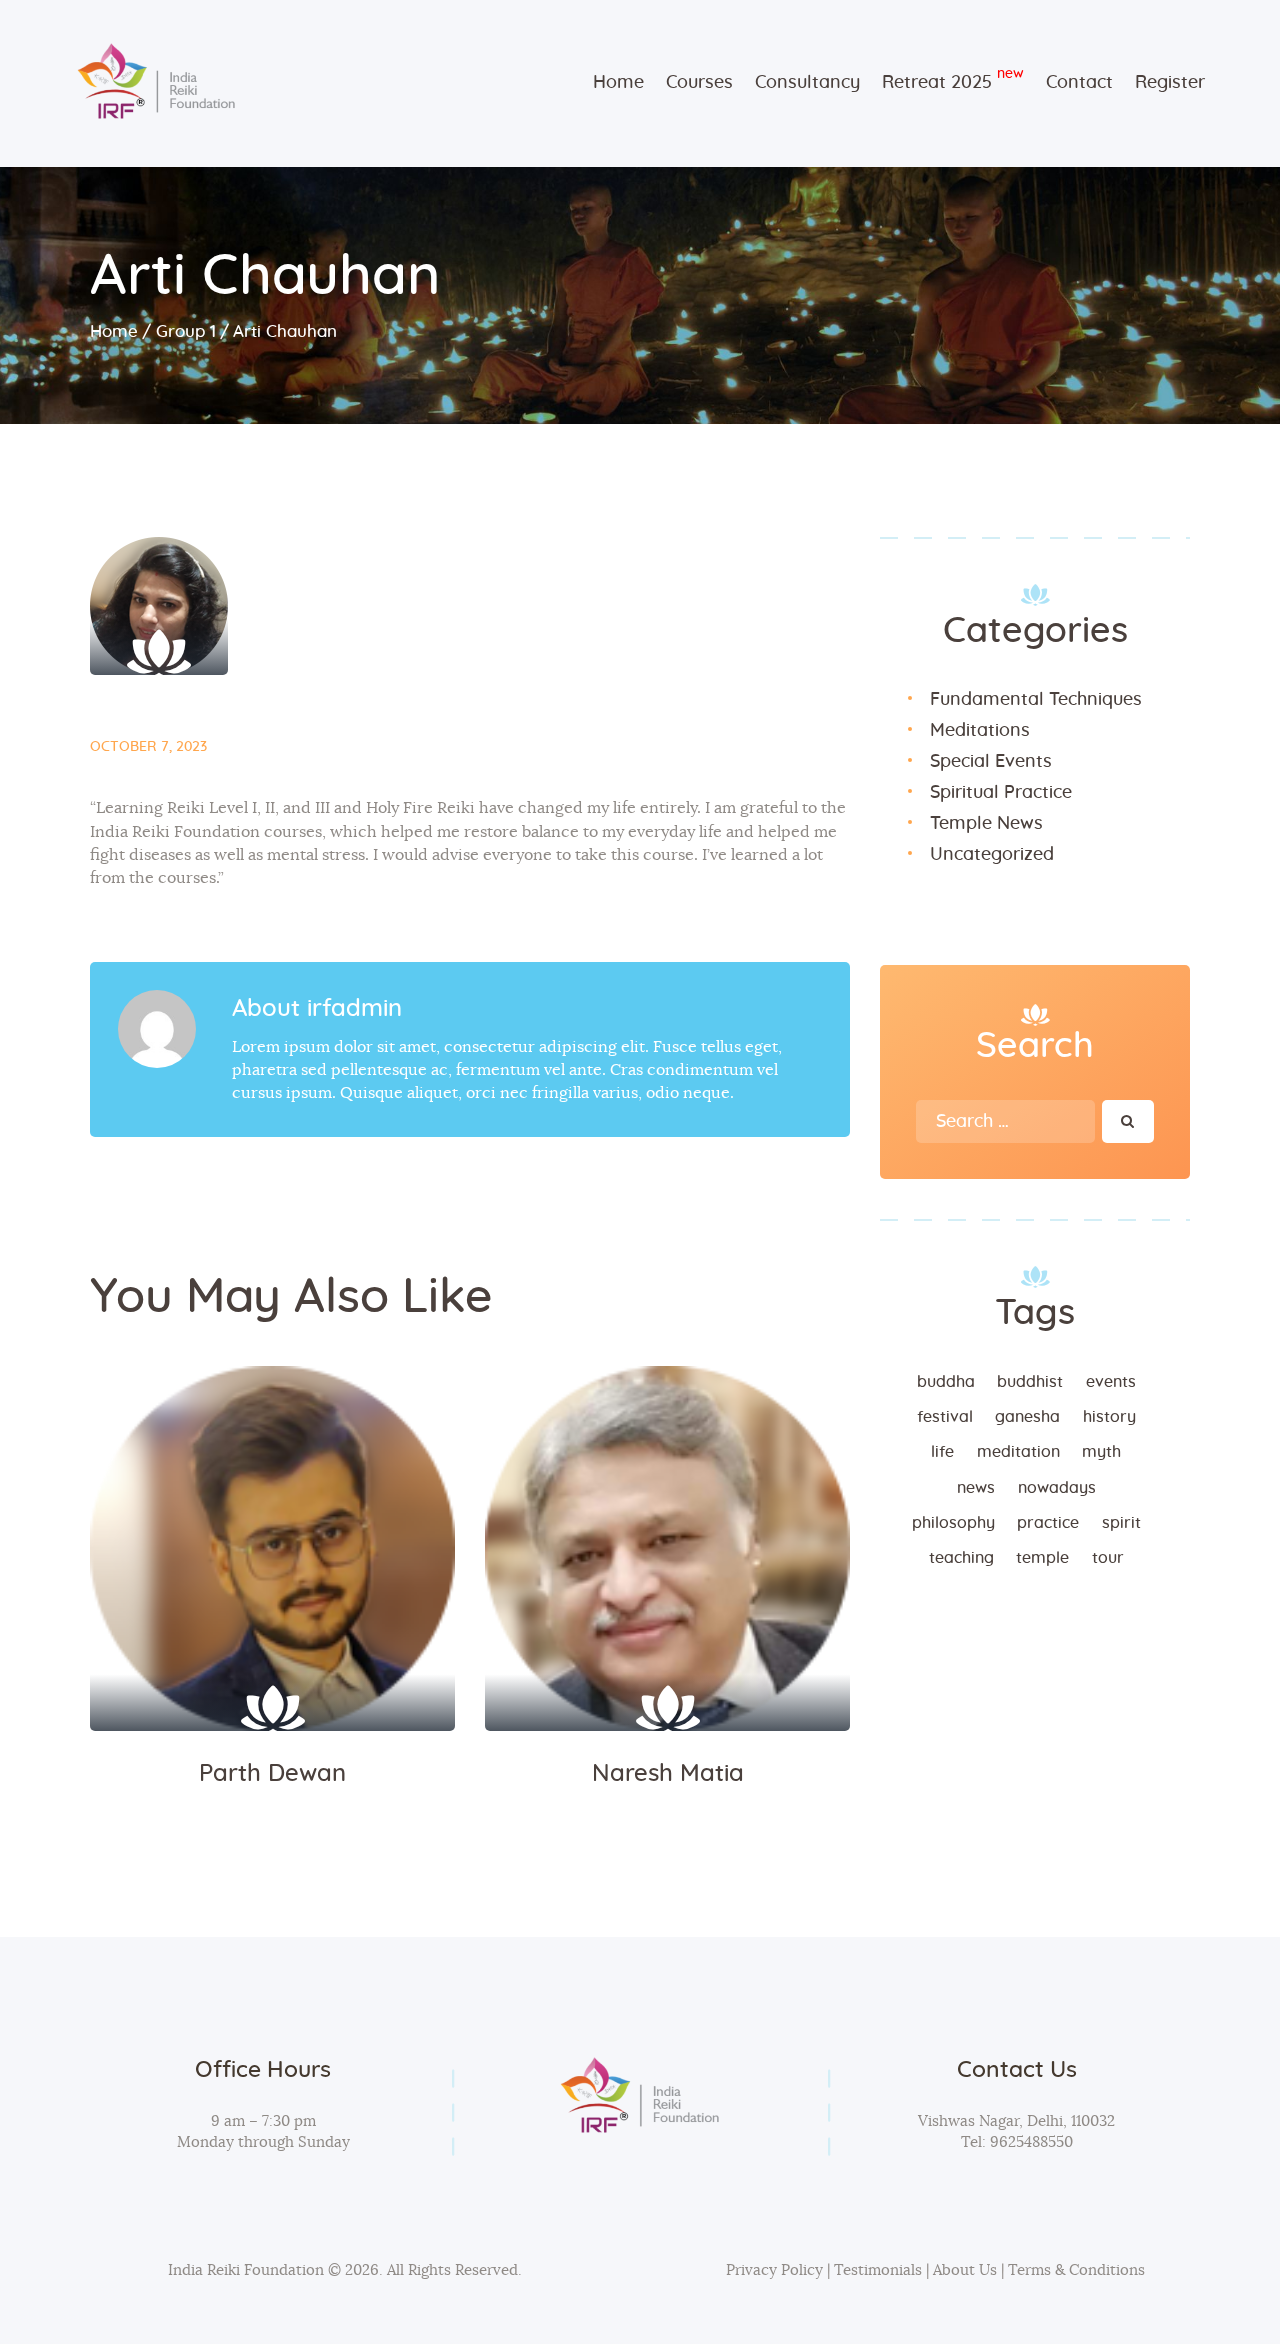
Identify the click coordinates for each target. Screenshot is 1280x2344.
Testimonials (880, 2270)
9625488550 (1029, 2142)
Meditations (980, 731)
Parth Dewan (272, 1774)
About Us (965, 2270)
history (1109, 1417)
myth (1101, 1452)
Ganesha (1027, 1417)
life (942, 1452)
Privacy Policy (774, 2270)
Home (114, 331)
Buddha (946, 1382)
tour (1108, 1558)
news (976, 1488)
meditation (1018, 1452)
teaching (961, 1558)
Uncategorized (992, 855)
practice (1048, 1523)
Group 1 (186, 331)
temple (1042, 1558)
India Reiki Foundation (246, 2270)
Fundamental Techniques (1036, 700)
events (1111, 1382)
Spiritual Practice (1001, 793)
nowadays (1057, 1488)
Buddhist (1030, 1382)
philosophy (953, 1523)
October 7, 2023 (148, 747)
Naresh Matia (668, 1774)
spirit (1121, 1523)
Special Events (991, 762)
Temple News (986, 824)
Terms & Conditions (1076, 2270)
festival (945, 1417)
